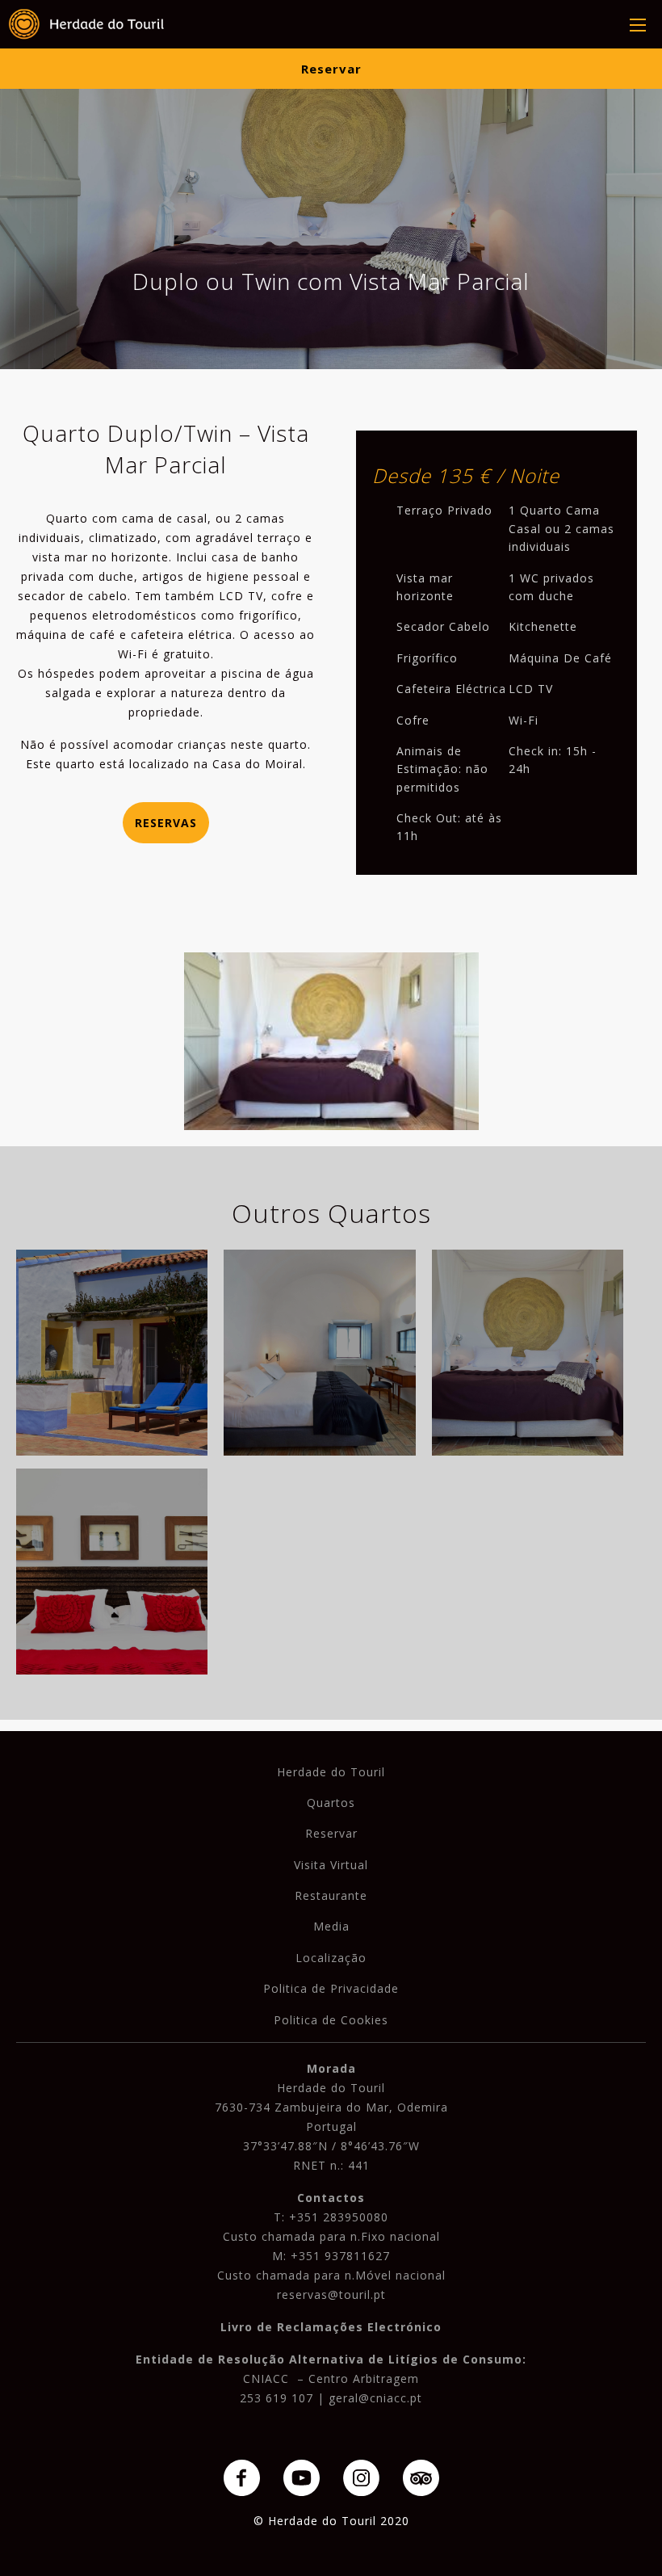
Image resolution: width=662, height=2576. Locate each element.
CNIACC (266, 2378)
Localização (331, 1958)
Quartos (331, 1803)
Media (331, 1926)
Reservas (166, 823)
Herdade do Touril (331, 1772)
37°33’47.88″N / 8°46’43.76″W (331, 2146)
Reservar (331, 69)
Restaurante (331, 1895)
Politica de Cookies (331, 2020)
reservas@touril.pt (331, 2294)
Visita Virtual (331, 1865)
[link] (86, 24)
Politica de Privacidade (331, 1988)
